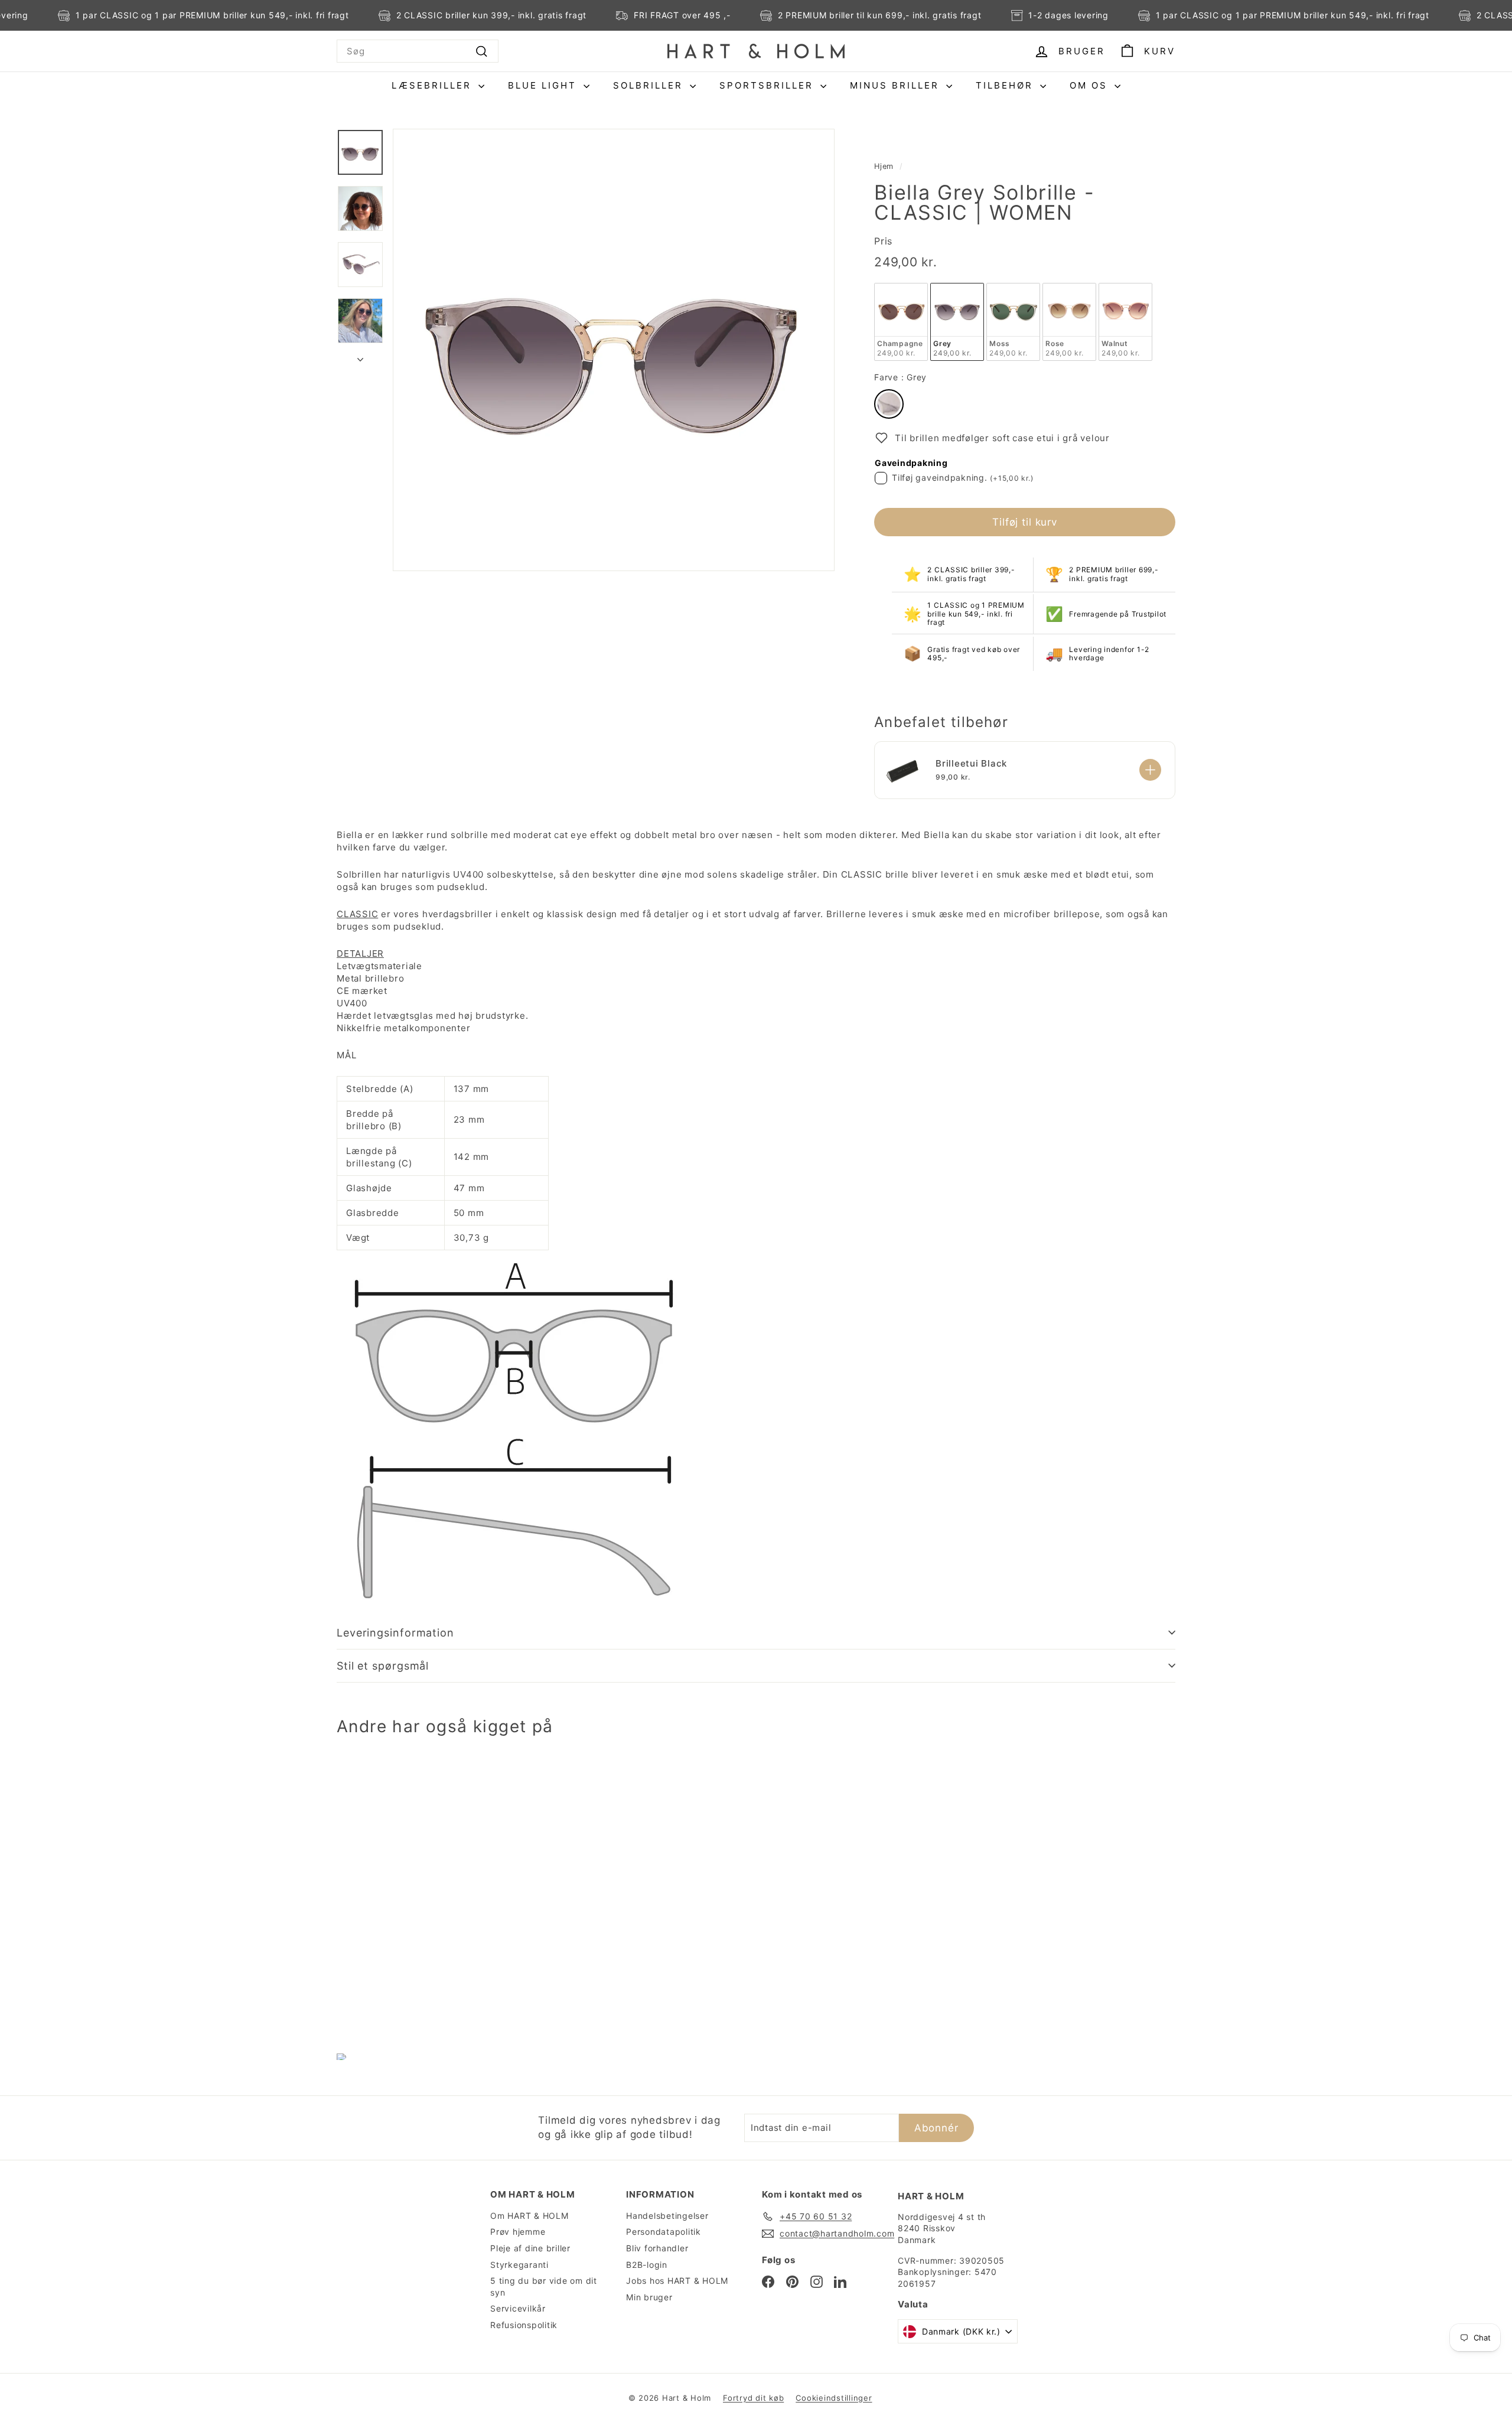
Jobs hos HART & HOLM (677, 2281)
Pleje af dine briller (530, 2248)
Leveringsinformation (395, 1633)
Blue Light (544, 85)
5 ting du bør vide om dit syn (544, 2286)
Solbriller (650, 85)
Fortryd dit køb (753, 2398)
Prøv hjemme (518, 2232)
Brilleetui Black (971, 763)
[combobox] (418, 51)
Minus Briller (897, 85)
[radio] (901, 322)
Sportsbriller (768, 85)
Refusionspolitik (524, 2325)
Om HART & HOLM (529, 2216)
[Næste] (360, 356)
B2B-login (647, 2265)
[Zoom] (614, 350)
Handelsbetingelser (667, 2216)
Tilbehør (1006, 85)
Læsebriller (434, 85)
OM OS (1091, 85)
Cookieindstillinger (834, 2398)
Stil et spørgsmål (383, 1666)
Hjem (884, 166)
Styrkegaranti (519, 2265)
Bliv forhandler (657, 2248)
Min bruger (649, 2297)
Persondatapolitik (664, 2232)
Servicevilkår (518, 2308)
